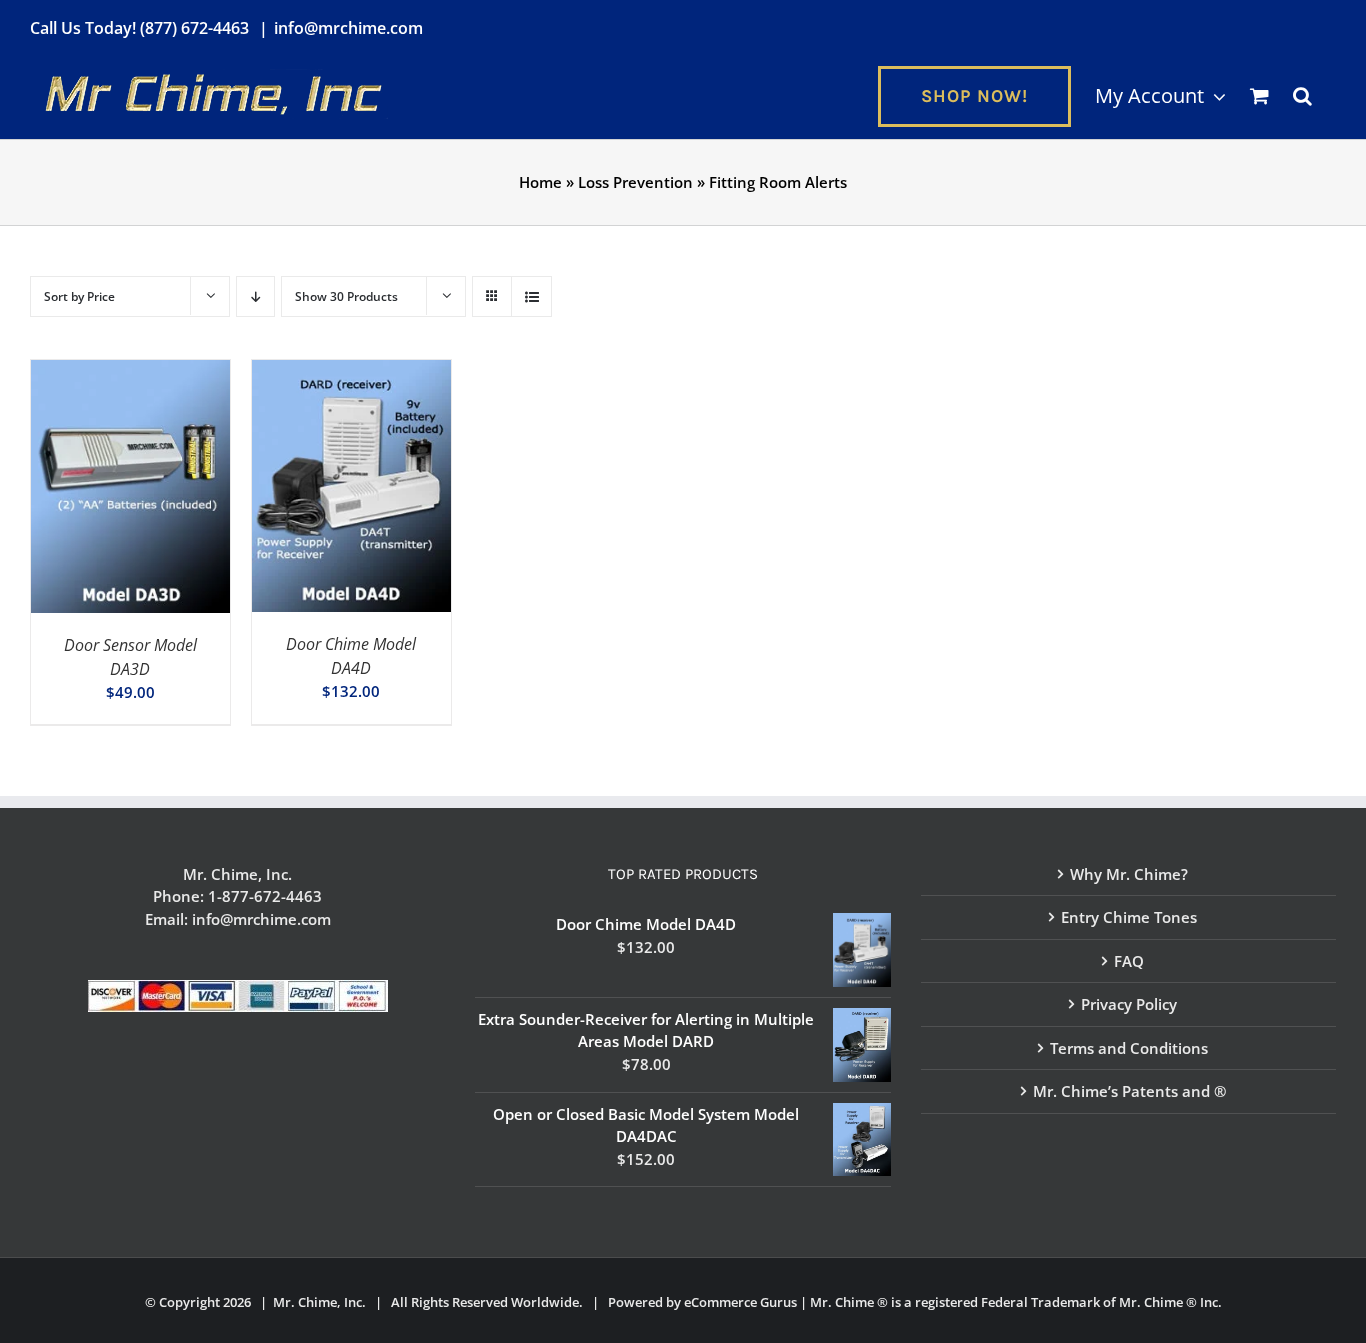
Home (540, 182)
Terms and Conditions (1129, 1048)
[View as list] (531, 296)
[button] (1302, 96)
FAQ (1129, 961)
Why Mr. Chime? (1129, 874)
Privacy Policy (1129, 1004)
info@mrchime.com (348, 28)
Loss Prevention (635, 182)
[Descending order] (255, 296)
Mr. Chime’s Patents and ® (1129, 1091)
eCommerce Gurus (740, 1302)
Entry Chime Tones (1129, 917)
